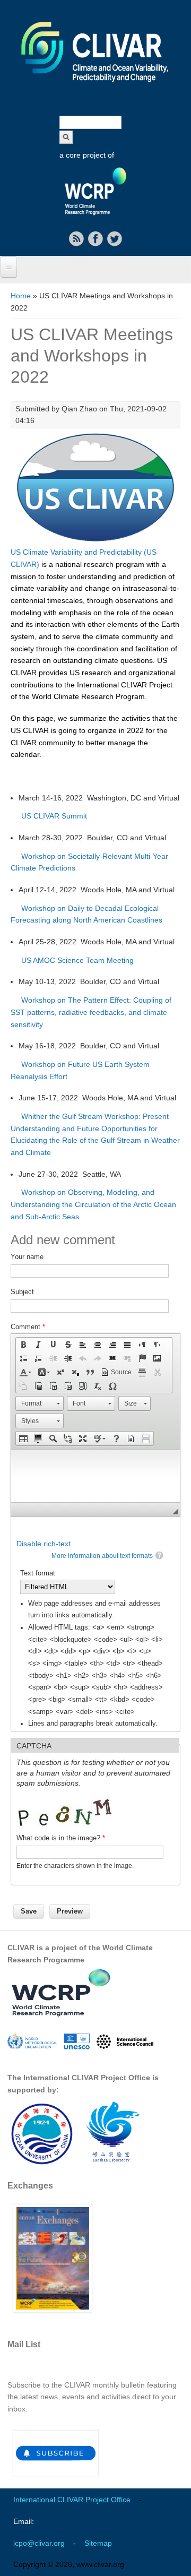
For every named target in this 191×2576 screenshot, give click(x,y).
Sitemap (98, 2543)
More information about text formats (102, 1556)
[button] (23, 1345)
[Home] (95, 89)
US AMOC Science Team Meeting (77, 960)
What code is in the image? (61, 1838)
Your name (27, 1257)
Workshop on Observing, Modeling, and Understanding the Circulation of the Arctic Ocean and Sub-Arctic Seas (93, 1204)
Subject (22, 1292)
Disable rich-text (44, 1544)
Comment (28, 1327)
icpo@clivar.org (39, 2543)
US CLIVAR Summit (54, 816)
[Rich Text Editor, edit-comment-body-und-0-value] (95, 1476)
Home (21, 296)
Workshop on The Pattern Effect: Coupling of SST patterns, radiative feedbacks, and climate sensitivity (91, 1012)
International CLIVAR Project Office (72, 2500)
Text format (38, 1573)
